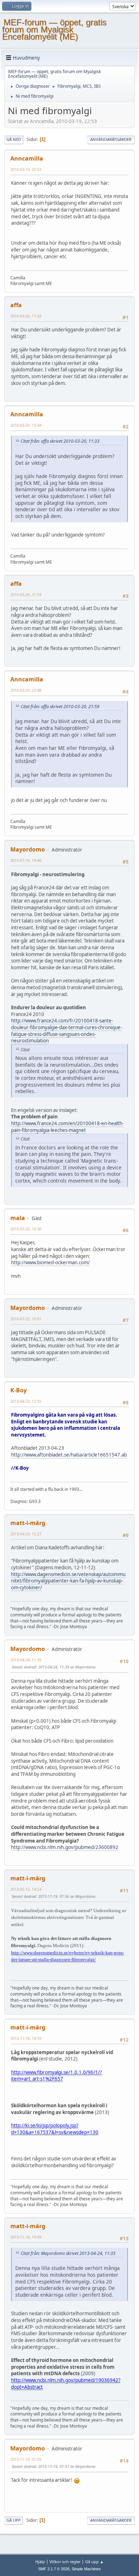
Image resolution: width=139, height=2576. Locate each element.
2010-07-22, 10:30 (26, 1229)
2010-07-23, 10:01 (26, 1319)
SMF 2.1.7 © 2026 (54, 2569)
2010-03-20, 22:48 (26, 690)
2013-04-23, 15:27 (26, 1534)
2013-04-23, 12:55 (26, 1401)
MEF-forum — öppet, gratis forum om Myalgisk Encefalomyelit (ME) (54, 29)
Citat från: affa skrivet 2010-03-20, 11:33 (60, 441)
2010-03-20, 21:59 (26, 595)
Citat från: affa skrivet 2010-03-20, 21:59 (60, 707)
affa (16, 305)
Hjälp (40, 2562)
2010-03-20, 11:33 (26, 316)
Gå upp (14, 2520)
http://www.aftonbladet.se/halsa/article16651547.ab (69, 1455)
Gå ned (14, 139)
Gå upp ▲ (94, 2562)
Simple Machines (86, 2569)
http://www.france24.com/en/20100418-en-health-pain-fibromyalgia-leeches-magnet (67, 1127)
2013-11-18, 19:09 (26, 2237)
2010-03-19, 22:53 (26, 169)
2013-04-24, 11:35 (26, 1660)
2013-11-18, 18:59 (26, 2038)
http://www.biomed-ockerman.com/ (50, 1262)
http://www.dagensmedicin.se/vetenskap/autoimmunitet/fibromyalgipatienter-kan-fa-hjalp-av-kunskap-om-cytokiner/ (68, 1581)
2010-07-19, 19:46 (26, 860)
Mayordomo (28, 849)
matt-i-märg (28, 1523)
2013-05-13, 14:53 (26, 1889)
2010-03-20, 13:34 (26, 425)
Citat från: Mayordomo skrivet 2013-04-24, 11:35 (68, 2253)
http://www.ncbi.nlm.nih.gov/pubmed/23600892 (65, 1847)
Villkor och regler (65, 2562)
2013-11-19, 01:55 (26, 2459)
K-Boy (19, 1390)
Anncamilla (27, 158)
